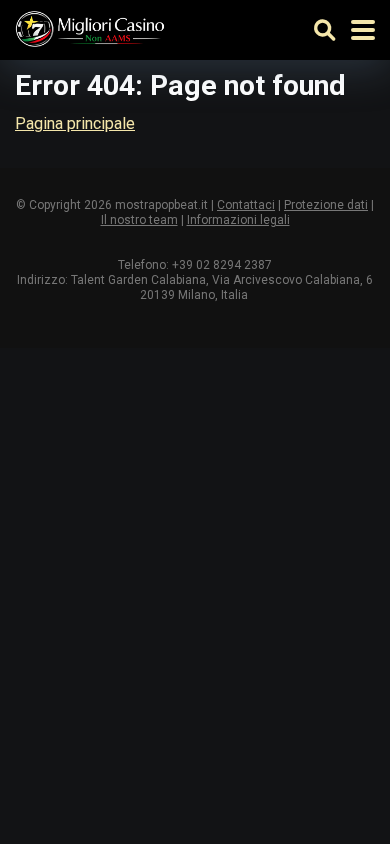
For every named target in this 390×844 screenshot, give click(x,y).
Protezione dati (326, 205)
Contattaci (246, 205)
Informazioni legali (238, 220)
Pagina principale (75, 123)
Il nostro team (139, 220)
